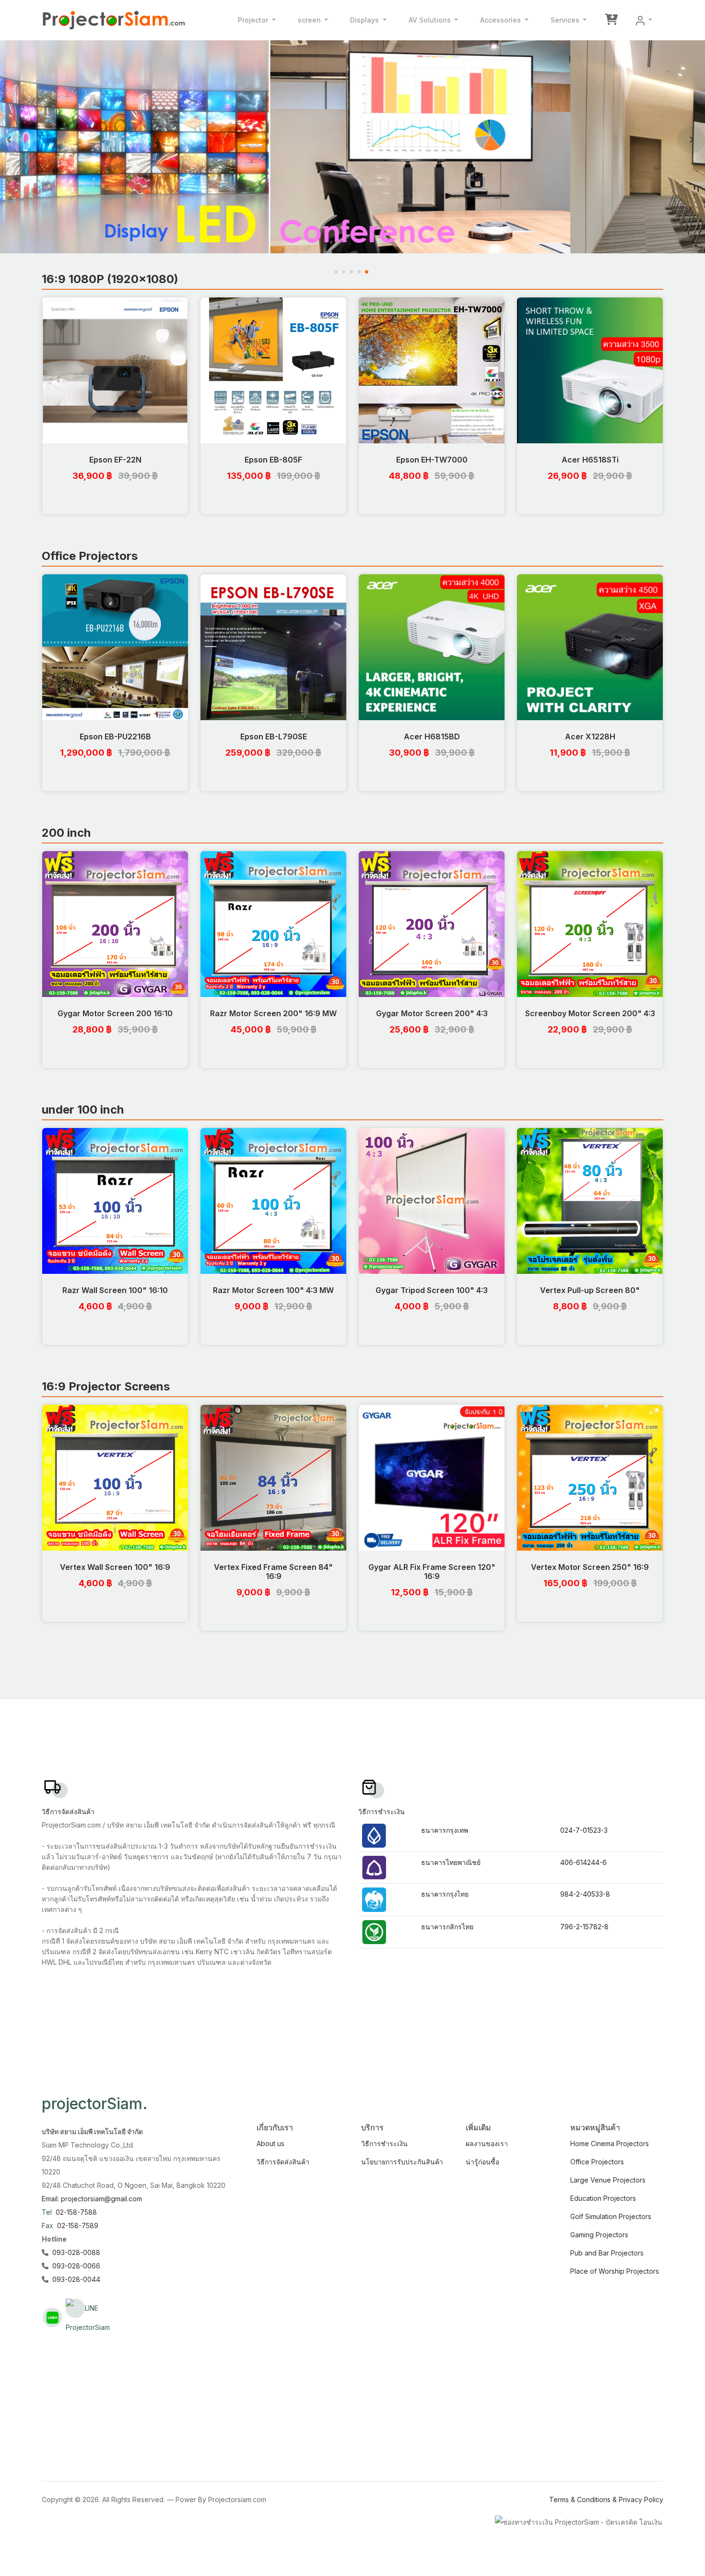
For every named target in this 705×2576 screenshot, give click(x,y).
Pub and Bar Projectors (607, 2253)
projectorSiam (95, 2104)
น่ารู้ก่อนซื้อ (482, 2162)
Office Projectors (90, 556)
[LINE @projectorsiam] (52, 2317)
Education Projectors (603, 2198)
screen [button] (310, 20)
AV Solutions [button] (431, 20)
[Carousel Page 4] (360, 272)
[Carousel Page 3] (352, 272)
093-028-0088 (76, 2252)
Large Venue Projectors (608, 2180)
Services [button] (566, 20)
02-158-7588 (76, 2212)
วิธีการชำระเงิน (384, 2143)
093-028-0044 (76, 2279)
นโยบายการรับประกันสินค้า (402, 2162)
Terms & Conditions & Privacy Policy (606, 2499)
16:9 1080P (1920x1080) (110, 279)
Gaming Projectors (599, 2235)
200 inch (66, 833)
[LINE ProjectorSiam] (75, 2308)
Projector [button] (254, 20)
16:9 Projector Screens (106, 1386)
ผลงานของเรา (487, 2143)
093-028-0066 (76, 2266)
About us (270, 2143)
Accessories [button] (501, 20)
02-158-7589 (78, 2226)
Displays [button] (365, 20)
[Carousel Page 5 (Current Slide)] (368, 272)
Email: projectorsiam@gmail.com (92, 2199)
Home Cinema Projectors (610, 2143)
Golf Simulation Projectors (611, 2216)
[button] (644, 20)
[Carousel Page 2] (345, 272)
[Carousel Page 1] (337, 272)
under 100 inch (83, 1110)
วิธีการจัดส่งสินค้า (283, 2162)
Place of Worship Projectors (615, 2271)
